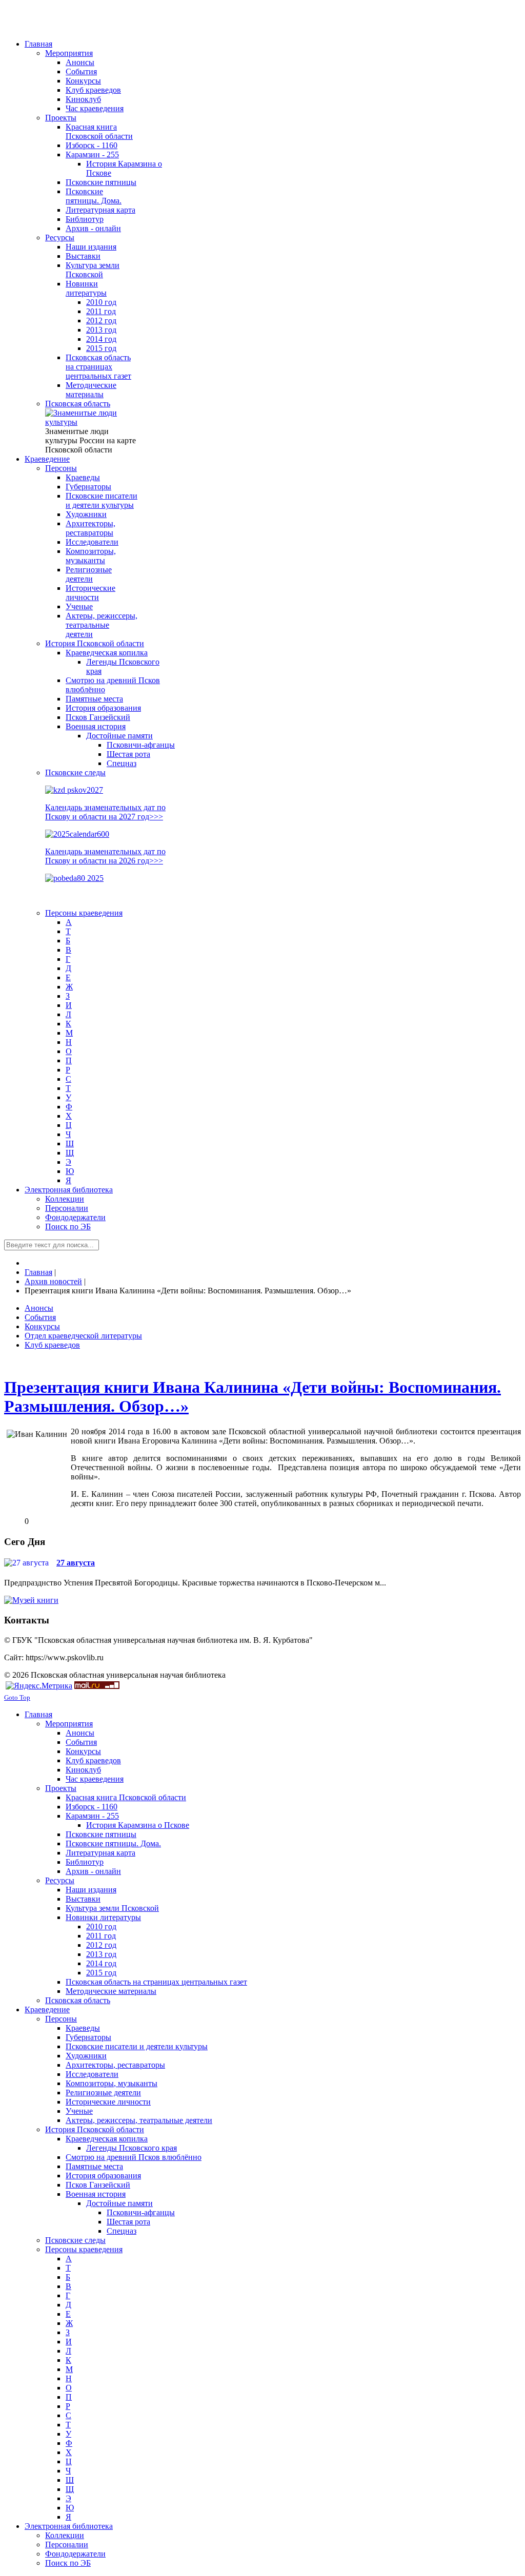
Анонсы (39, 1308)
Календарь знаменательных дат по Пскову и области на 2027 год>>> (105, 812)
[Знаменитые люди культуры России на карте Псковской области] (91, 422)
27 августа (76, 1563)
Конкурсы (42, 1326)
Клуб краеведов (52, 1345)
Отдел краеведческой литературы (83, 1336)
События (40, 1317)
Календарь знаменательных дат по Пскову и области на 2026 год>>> (105, 856)
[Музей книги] (31, 1600)
